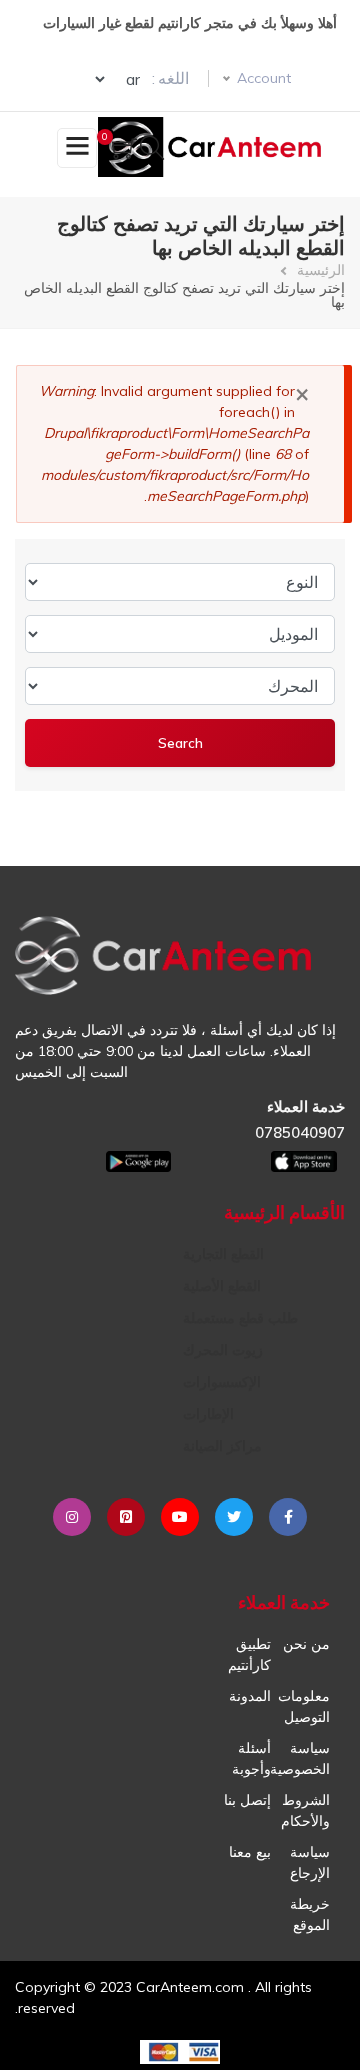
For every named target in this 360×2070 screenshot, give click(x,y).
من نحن (306, 1644)
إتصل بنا (247, 1800)
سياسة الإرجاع (310, 1862)
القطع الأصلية (222, 1286)
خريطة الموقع (310, 1914)
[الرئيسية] (213, 147)
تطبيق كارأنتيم (249, 1654)
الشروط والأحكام (305, 1810)
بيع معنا (250, 1852)
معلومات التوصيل (304, 1706)
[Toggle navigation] (77, 148)
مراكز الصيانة (222, 1446)
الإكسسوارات (222, 1382)
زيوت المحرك (223, 1350)
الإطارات (208, 1414)
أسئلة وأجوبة (251, 1758)
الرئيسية (321, 270)
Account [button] (264, 78)
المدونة (250, 1696)
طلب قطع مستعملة (240, 1318)
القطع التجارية (223, 1254)
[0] (124, 150)
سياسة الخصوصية (300, 1758)
